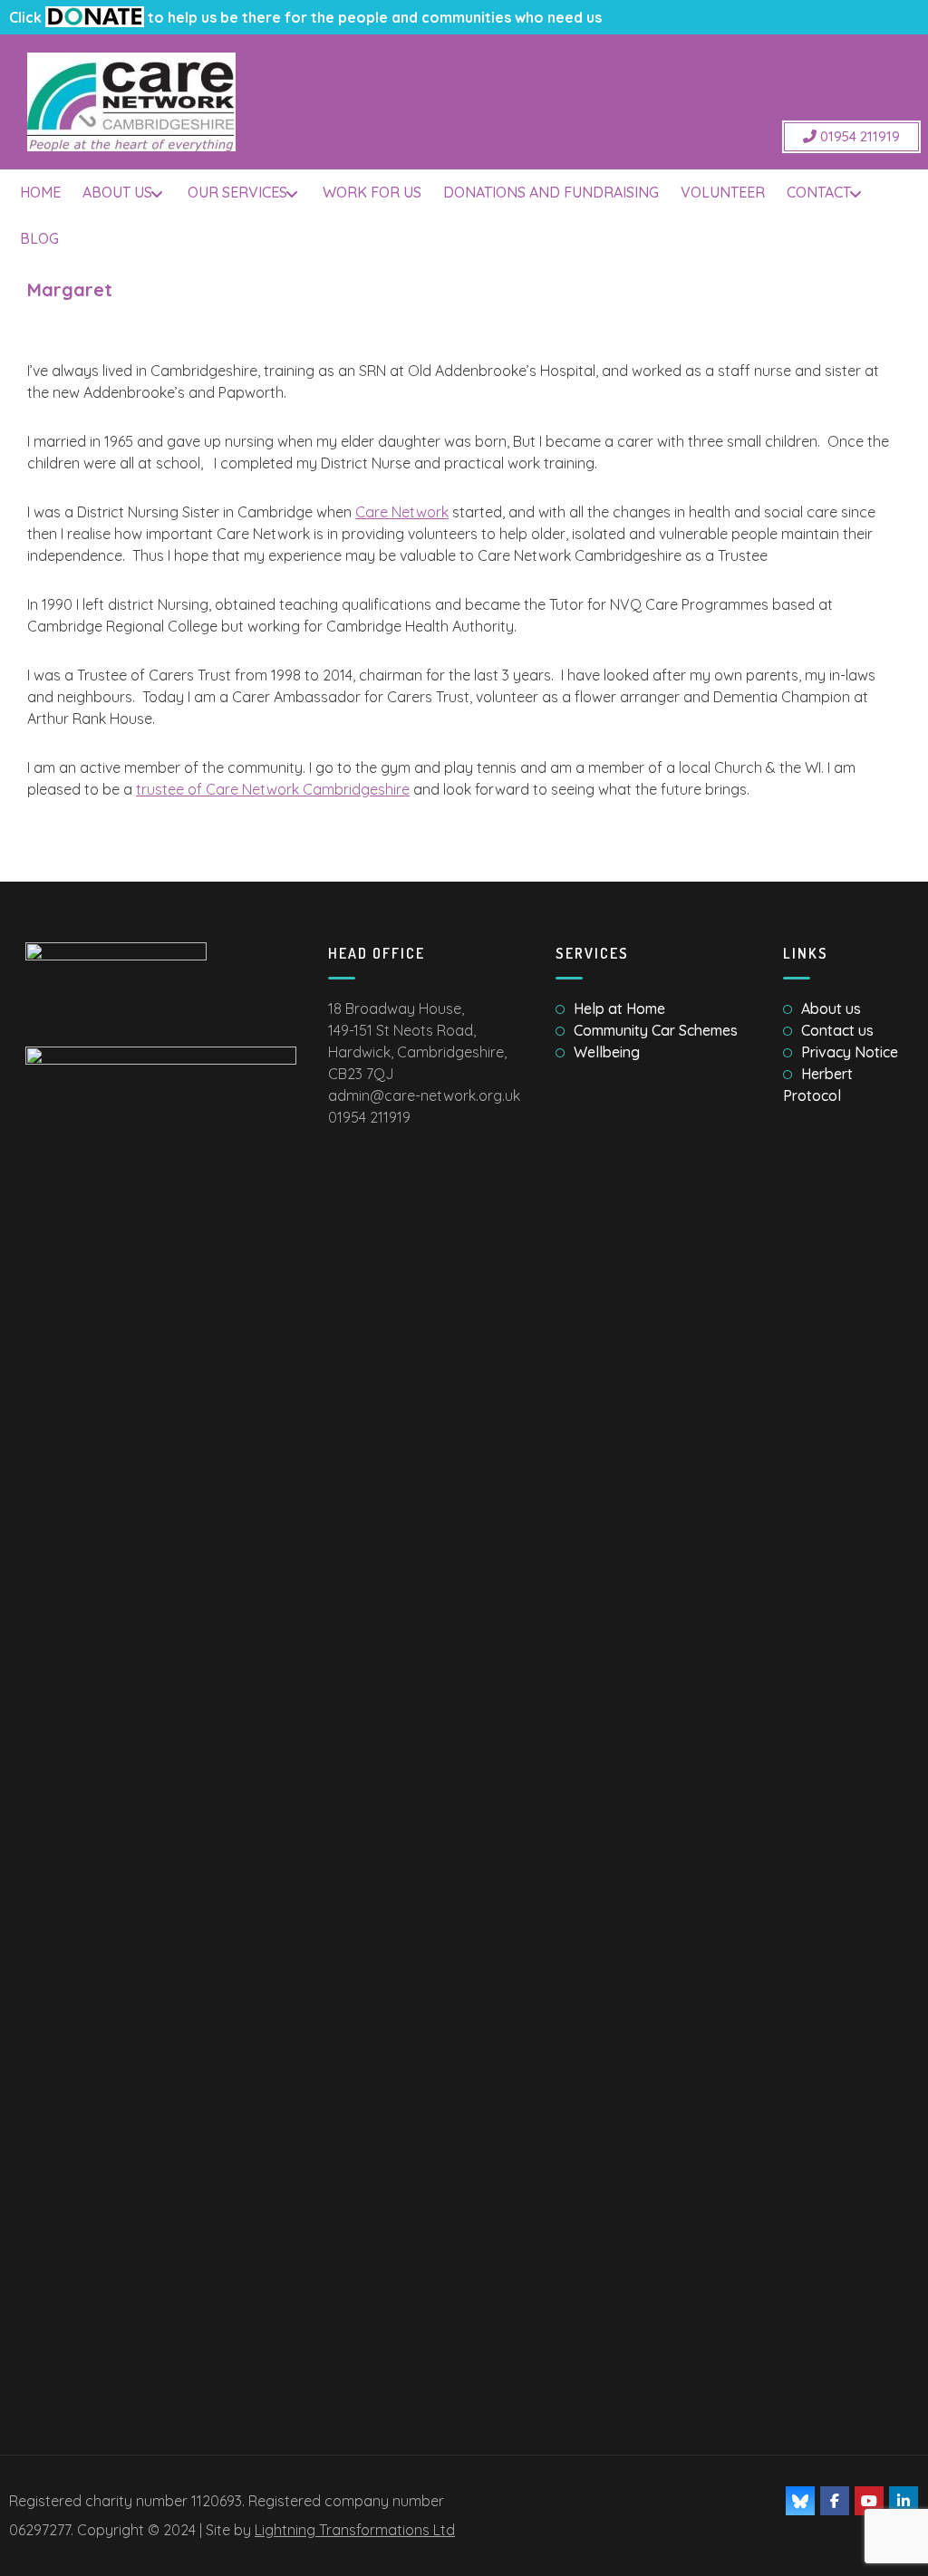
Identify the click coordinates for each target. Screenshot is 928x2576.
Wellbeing (607, 1052)
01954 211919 (858, 136)
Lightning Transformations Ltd (355, 2530)
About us (831, 1008)
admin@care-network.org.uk (424, 1095)
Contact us (837, 1030)
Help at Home (619, 1008)
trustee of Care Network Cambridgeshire (273, 789)
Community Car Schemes (656, 1030)
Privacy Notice (850, 1052)
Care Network (402, 512)
